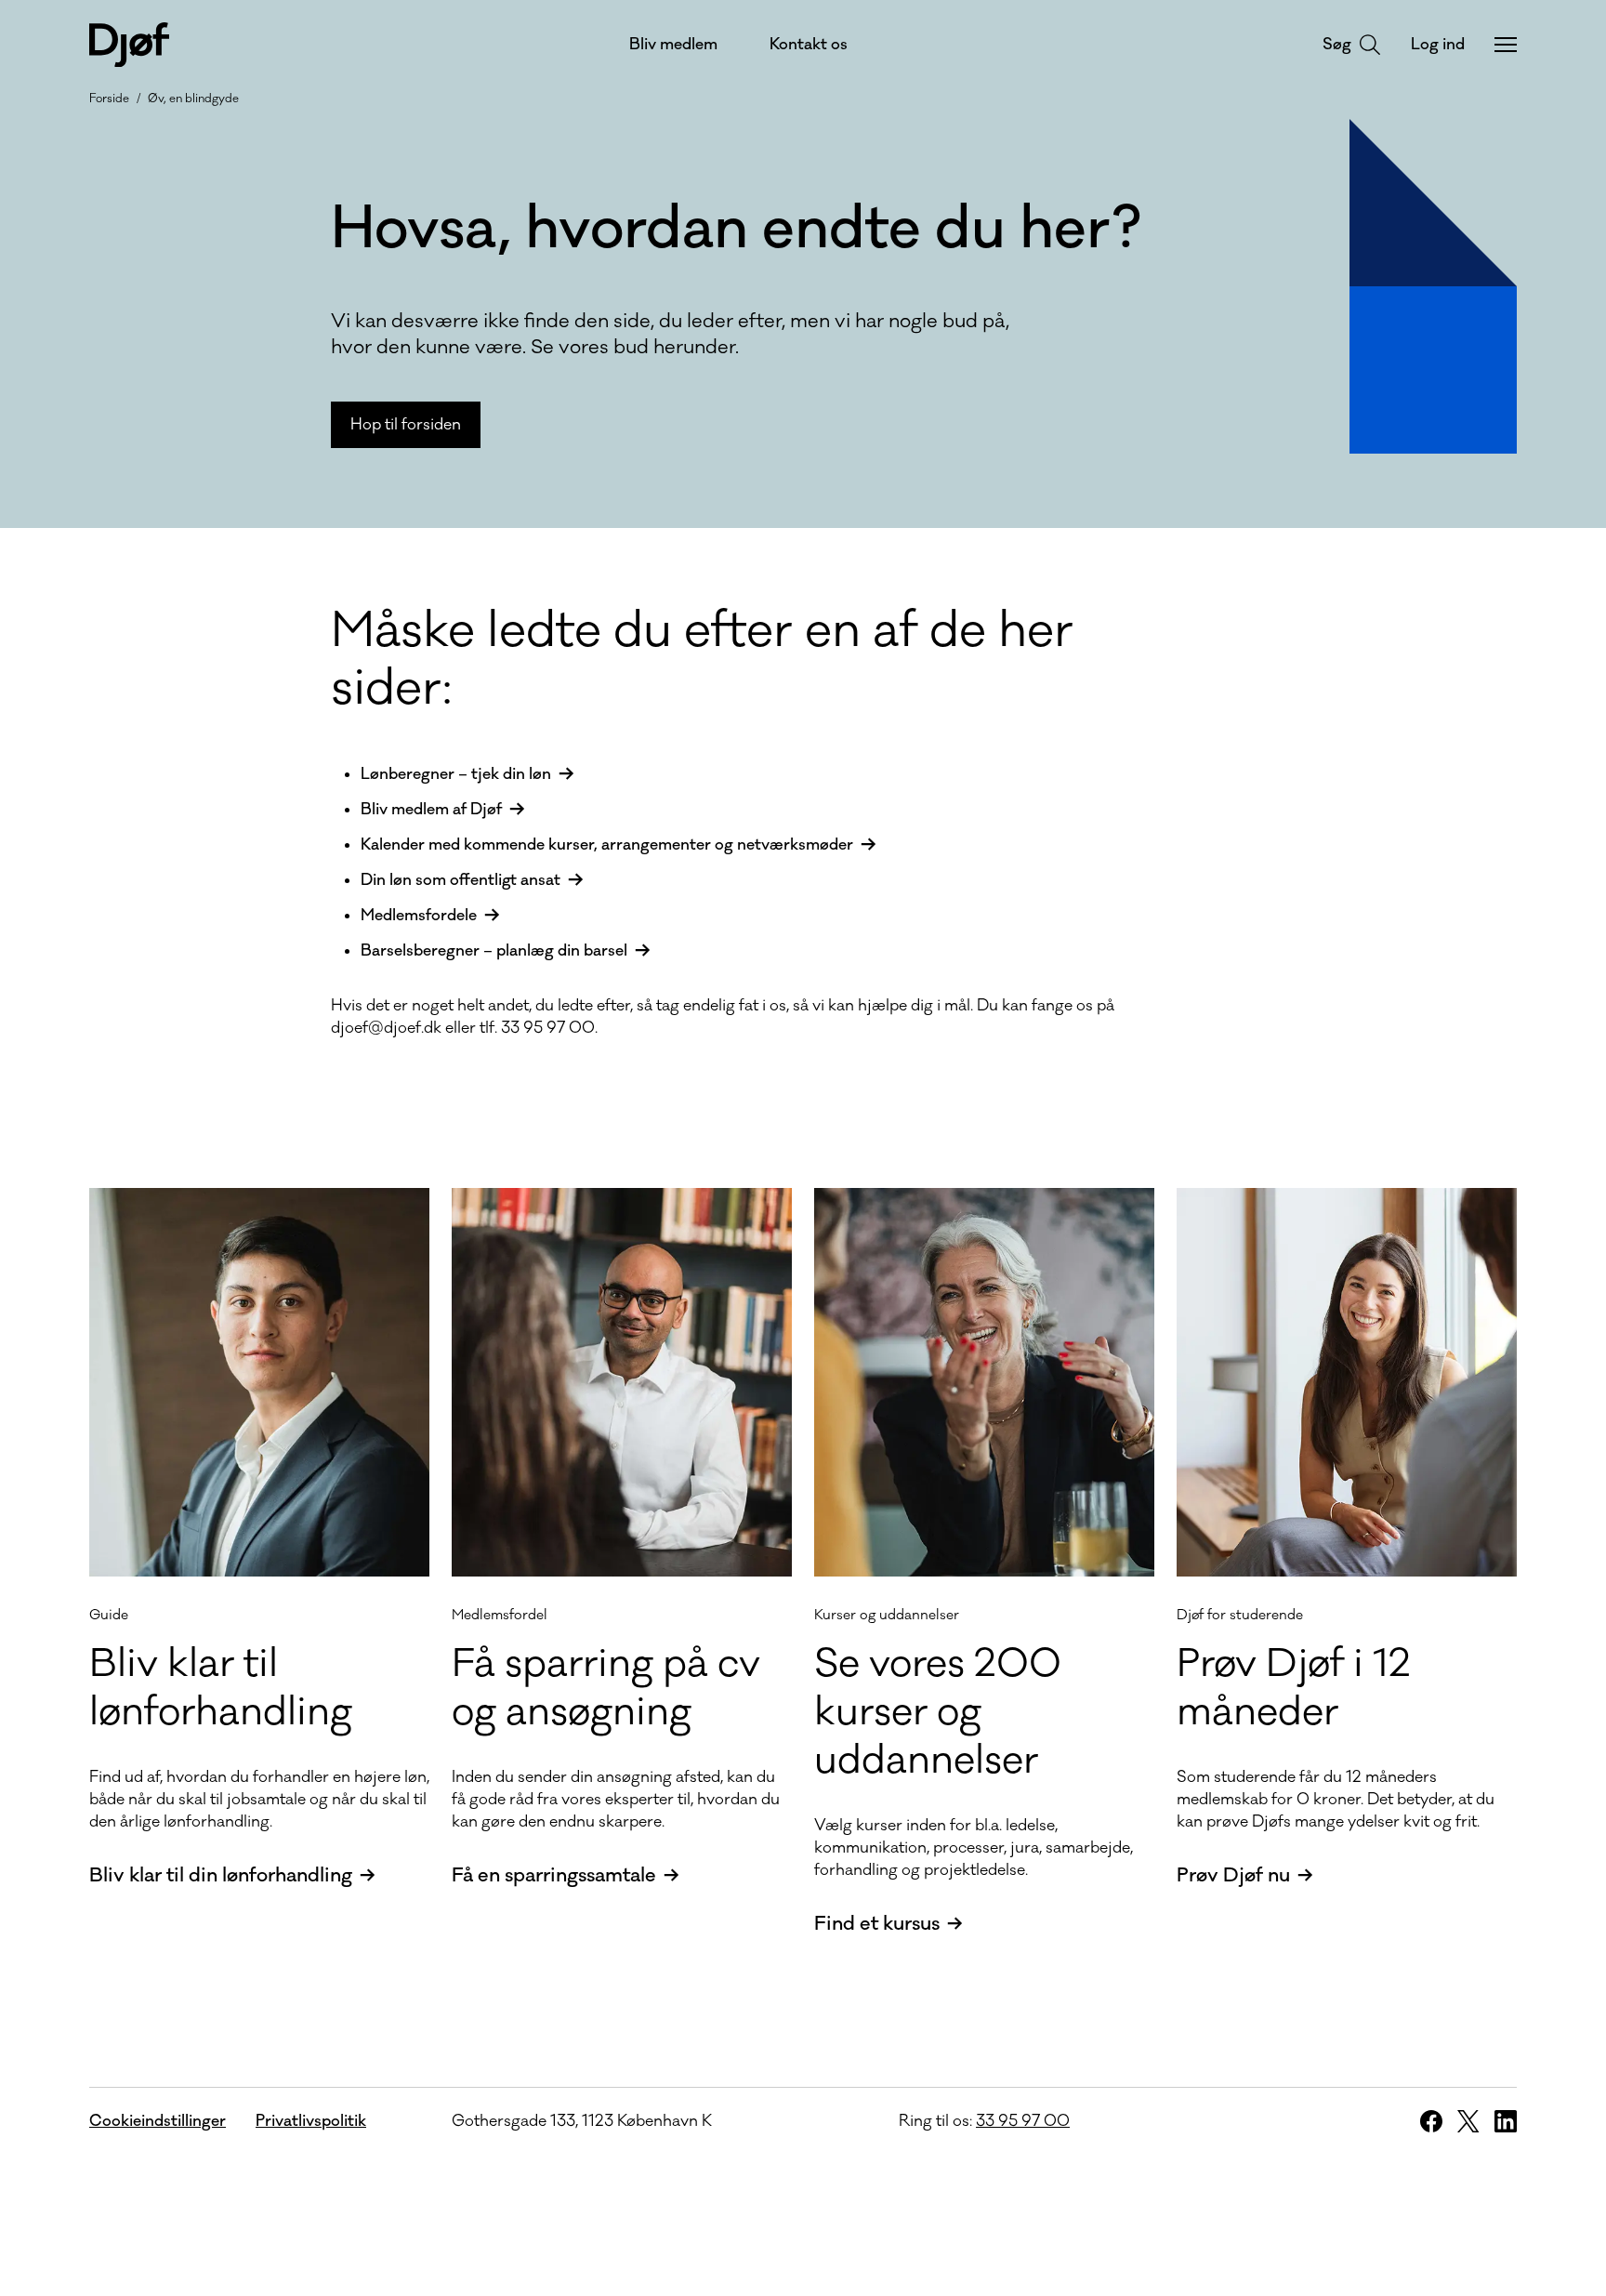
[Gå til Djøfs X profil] (1468, 2121)
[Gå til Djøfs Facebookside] (1431, 2121)
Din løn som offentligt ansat (461, 880)
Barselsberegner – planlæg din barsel (494, 951)
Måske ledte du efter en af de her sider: (702, 660)
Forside (109, 99)
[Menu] (1506, 45)
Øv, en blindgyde (193, 99)
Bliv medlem (673, 45)
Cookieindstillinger (158, 2121)
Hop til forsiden (406, 425)
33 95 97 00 (1023, 2121)
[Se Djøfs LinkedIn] (1506, 2121)
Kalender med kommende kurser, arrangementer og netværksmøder (607, 845)
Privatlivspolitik (311, 2121)
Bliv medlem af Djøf (431, 810)
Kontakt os (809, 45)
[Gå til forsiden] (129, 45)
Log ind (1438, 45)
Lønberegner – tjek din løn (456, 774)
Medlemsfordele (419, 916)
